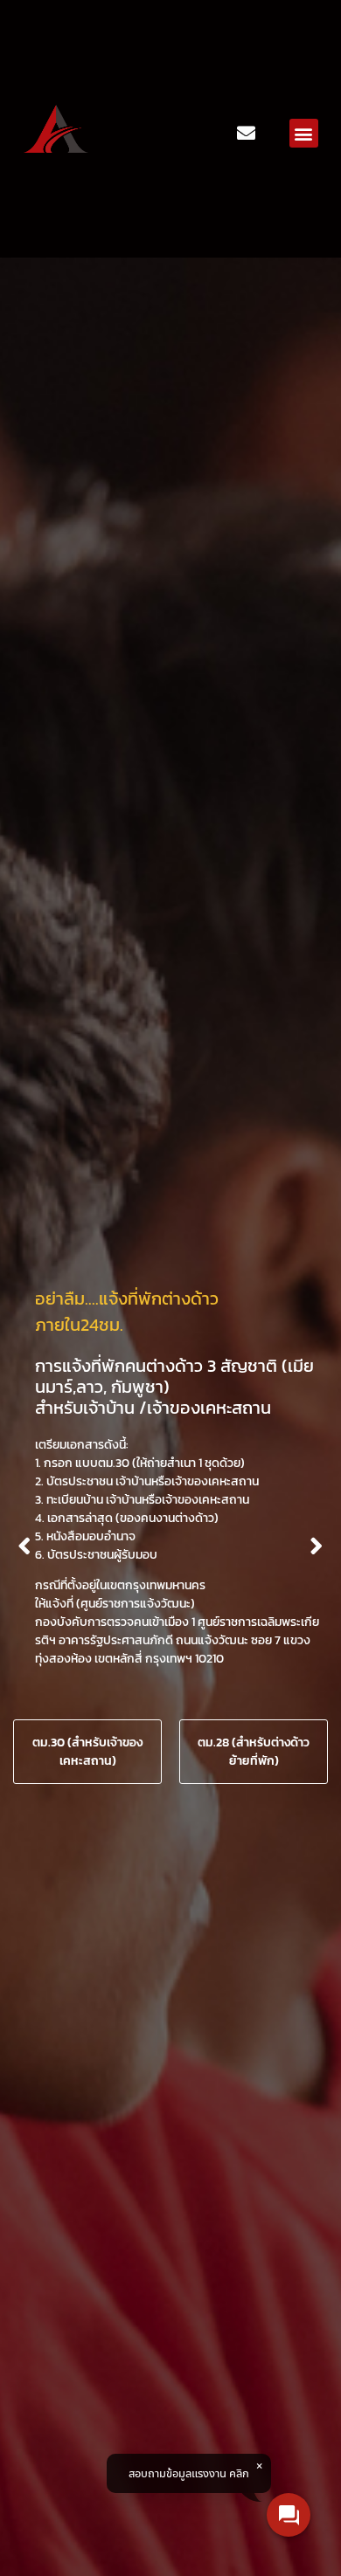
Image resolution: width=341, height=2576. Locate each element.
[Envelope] (246, 134)
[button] (304, 133)
